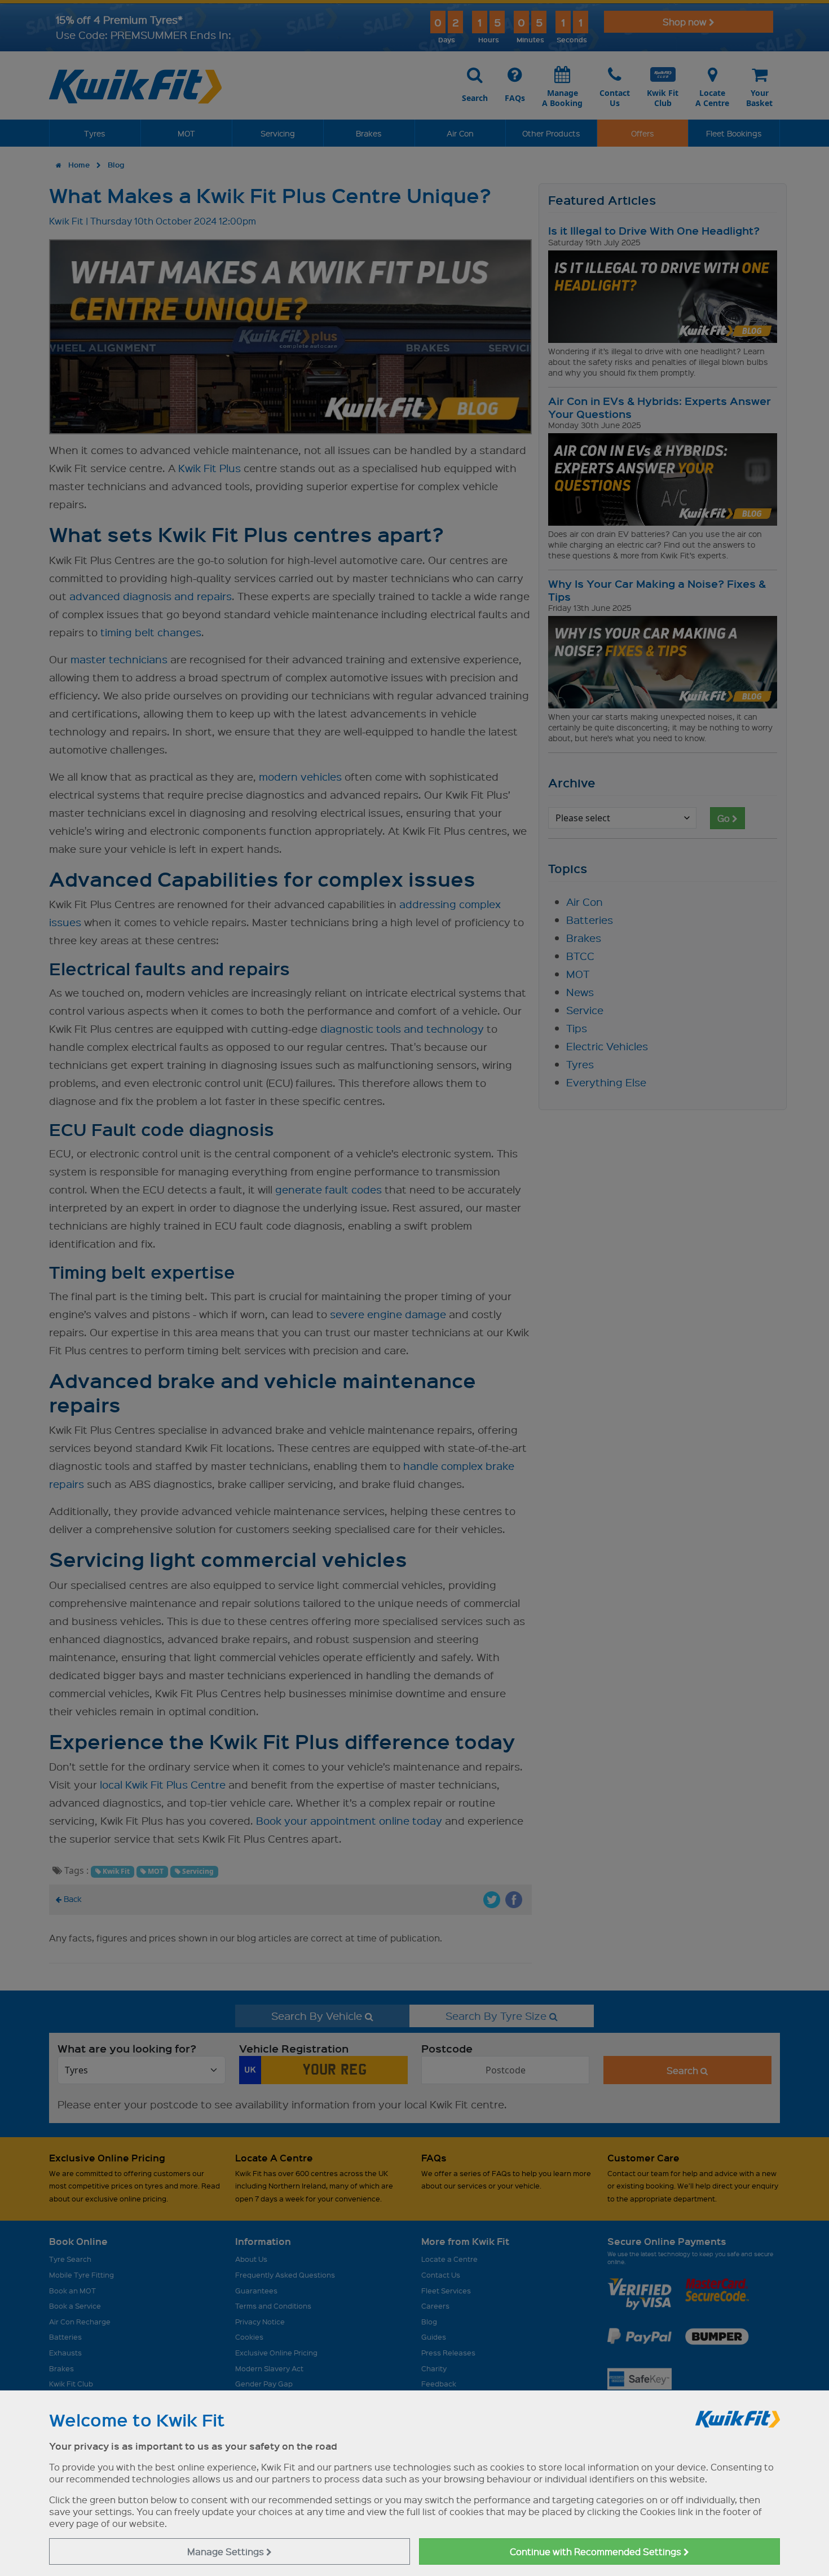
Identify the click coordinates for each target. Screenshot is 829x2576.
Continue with (597, 2551)
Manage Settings (227, 2551)
